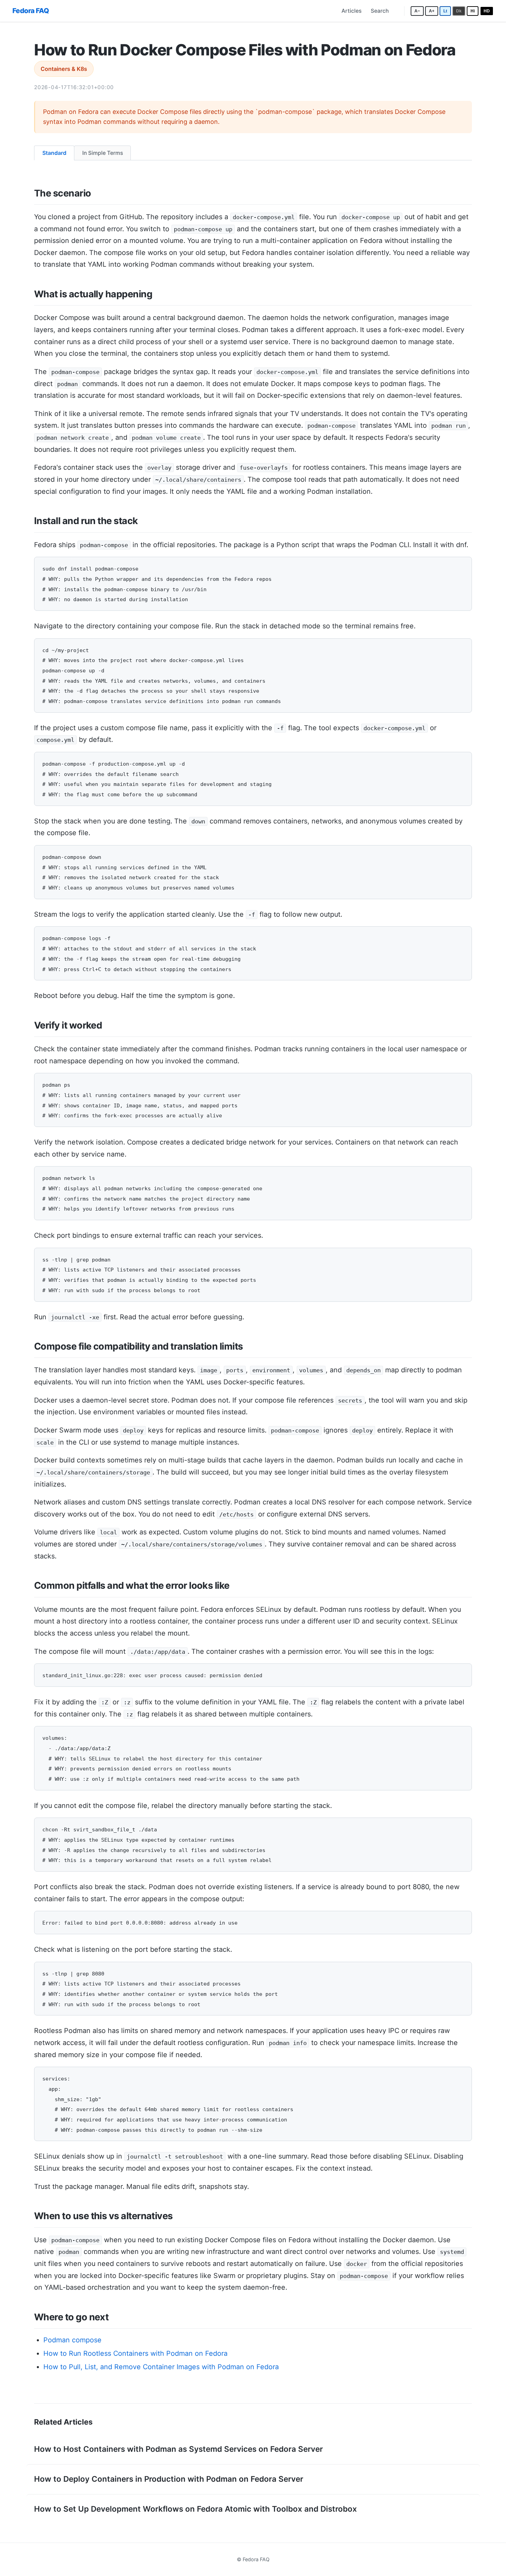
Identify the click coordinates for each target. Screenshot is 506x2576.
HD (487, 11)
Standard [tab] (54, 153)
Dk (459, 11)
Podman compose (72, 2340)
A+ (432, 11)
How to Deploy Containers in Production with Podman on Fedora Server (169, 2479)
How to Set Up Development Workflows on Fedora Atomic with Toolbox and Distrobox (196, 2509)
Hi (473, 11)
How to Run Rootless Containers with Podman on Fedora (135, 2353)
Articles (351, 11)
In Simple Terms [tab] (103, 153)
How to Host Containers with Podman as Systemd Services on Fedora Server (178, 2449)
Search (380, 11)
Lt (445, 11)
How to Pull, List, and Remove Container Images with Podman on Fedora (161, 2367)
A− (417, 11)
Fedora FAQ (31, 11)
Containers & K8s (64, 69)
